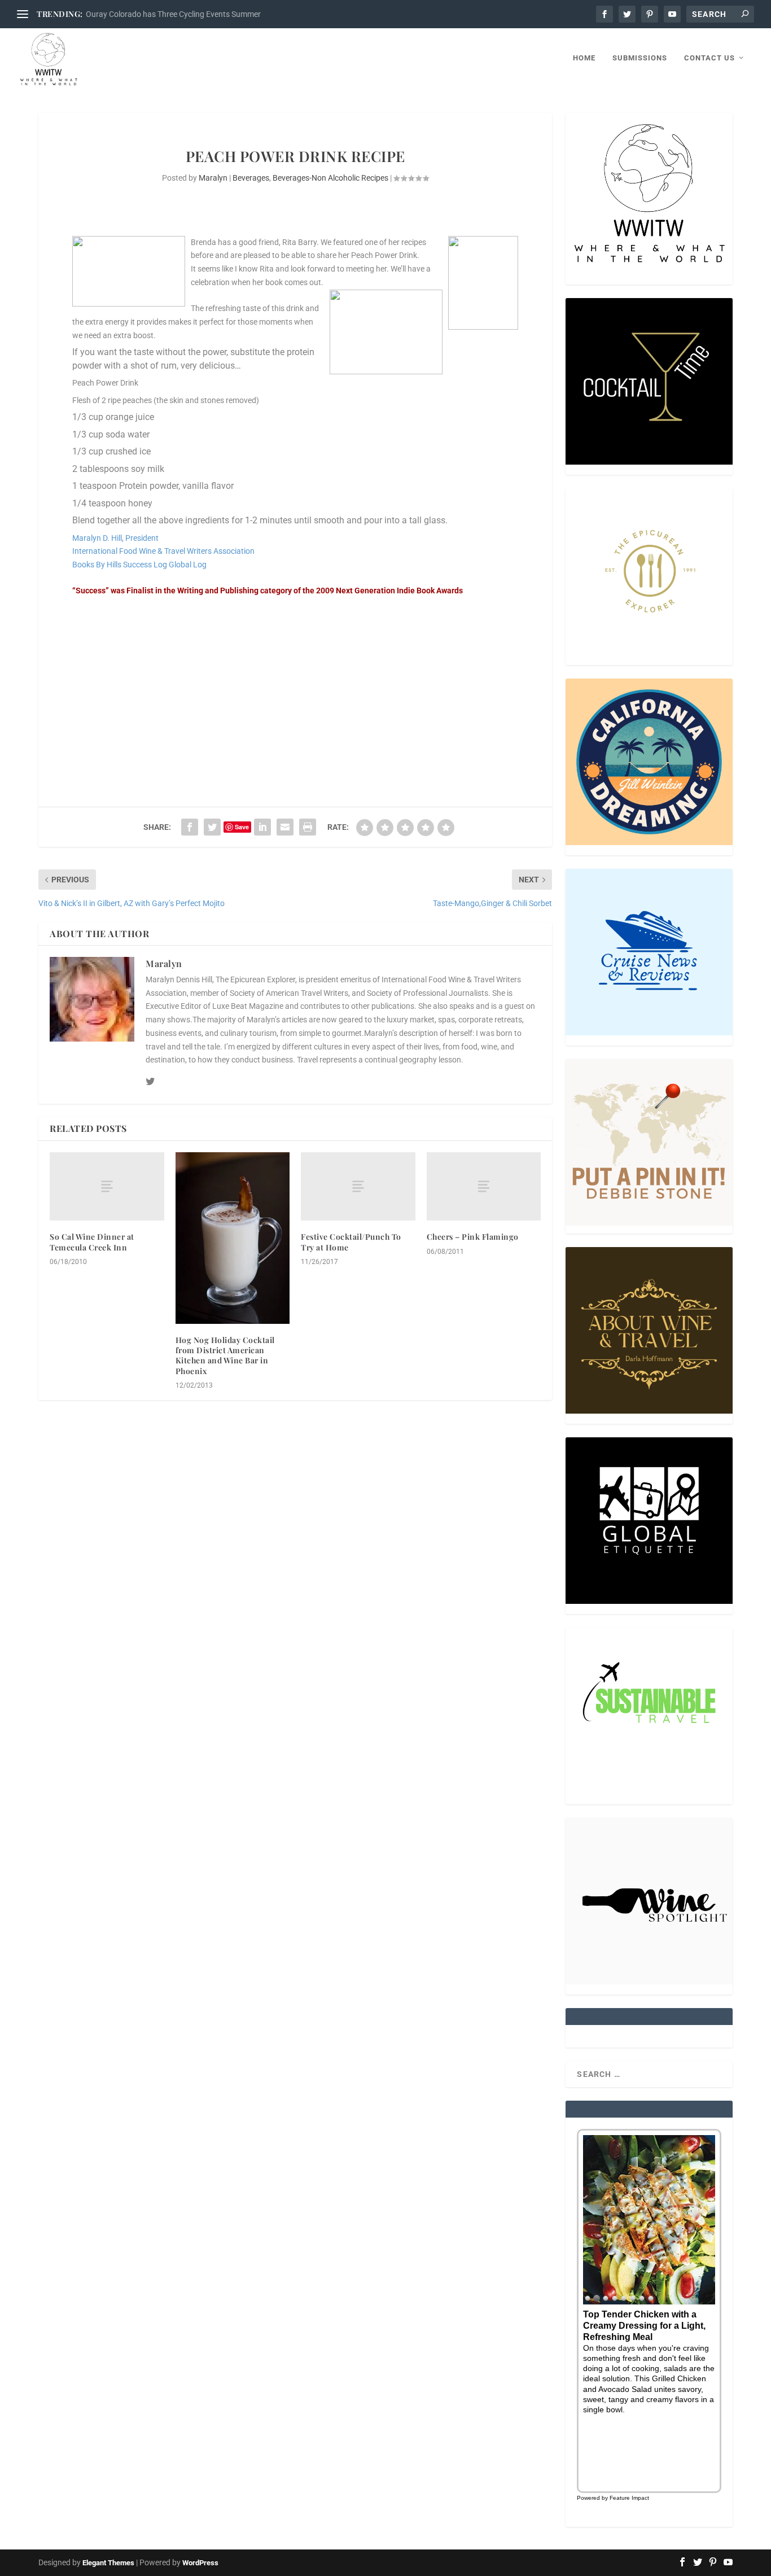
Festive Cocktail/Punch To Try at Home (351, 1242)
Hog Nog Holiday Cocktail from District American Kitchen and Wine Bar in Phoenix (225, 1355)
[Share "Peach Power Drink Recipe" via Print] (308, 827)
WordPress (200, 2563)
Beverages (251, 178)
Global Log (188, 565)
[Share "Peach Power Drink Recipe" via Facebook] (190, 827)
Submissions (640, 58)
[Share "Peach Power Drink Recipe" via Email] (285, 827)
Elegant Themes (108, 2563)
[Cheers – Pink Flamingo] (484, 1186)
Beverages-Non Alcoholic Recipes (330, 178)
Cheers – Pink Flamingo (473, 1237)
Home (584, 58)
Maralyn (213, 178)
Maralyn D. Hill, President (115, 538)
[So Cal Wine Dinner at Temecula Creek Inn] (107, 1186)
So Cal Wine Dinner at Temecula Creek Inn (92, 1242)
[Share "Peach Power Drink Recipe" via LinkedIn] (262, 827)
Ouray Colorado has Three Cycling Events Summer (173, 14)
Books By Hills (97, 565)
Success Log (145, 565)
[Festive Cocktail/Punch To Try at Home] (358, 1186)
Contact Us (709, 58)
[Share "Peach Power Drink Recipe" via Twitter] (212, 827)
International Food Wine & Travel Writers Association (163, 551)
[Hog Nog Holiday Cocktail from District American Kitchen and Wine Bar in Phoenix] (233, 1238)
